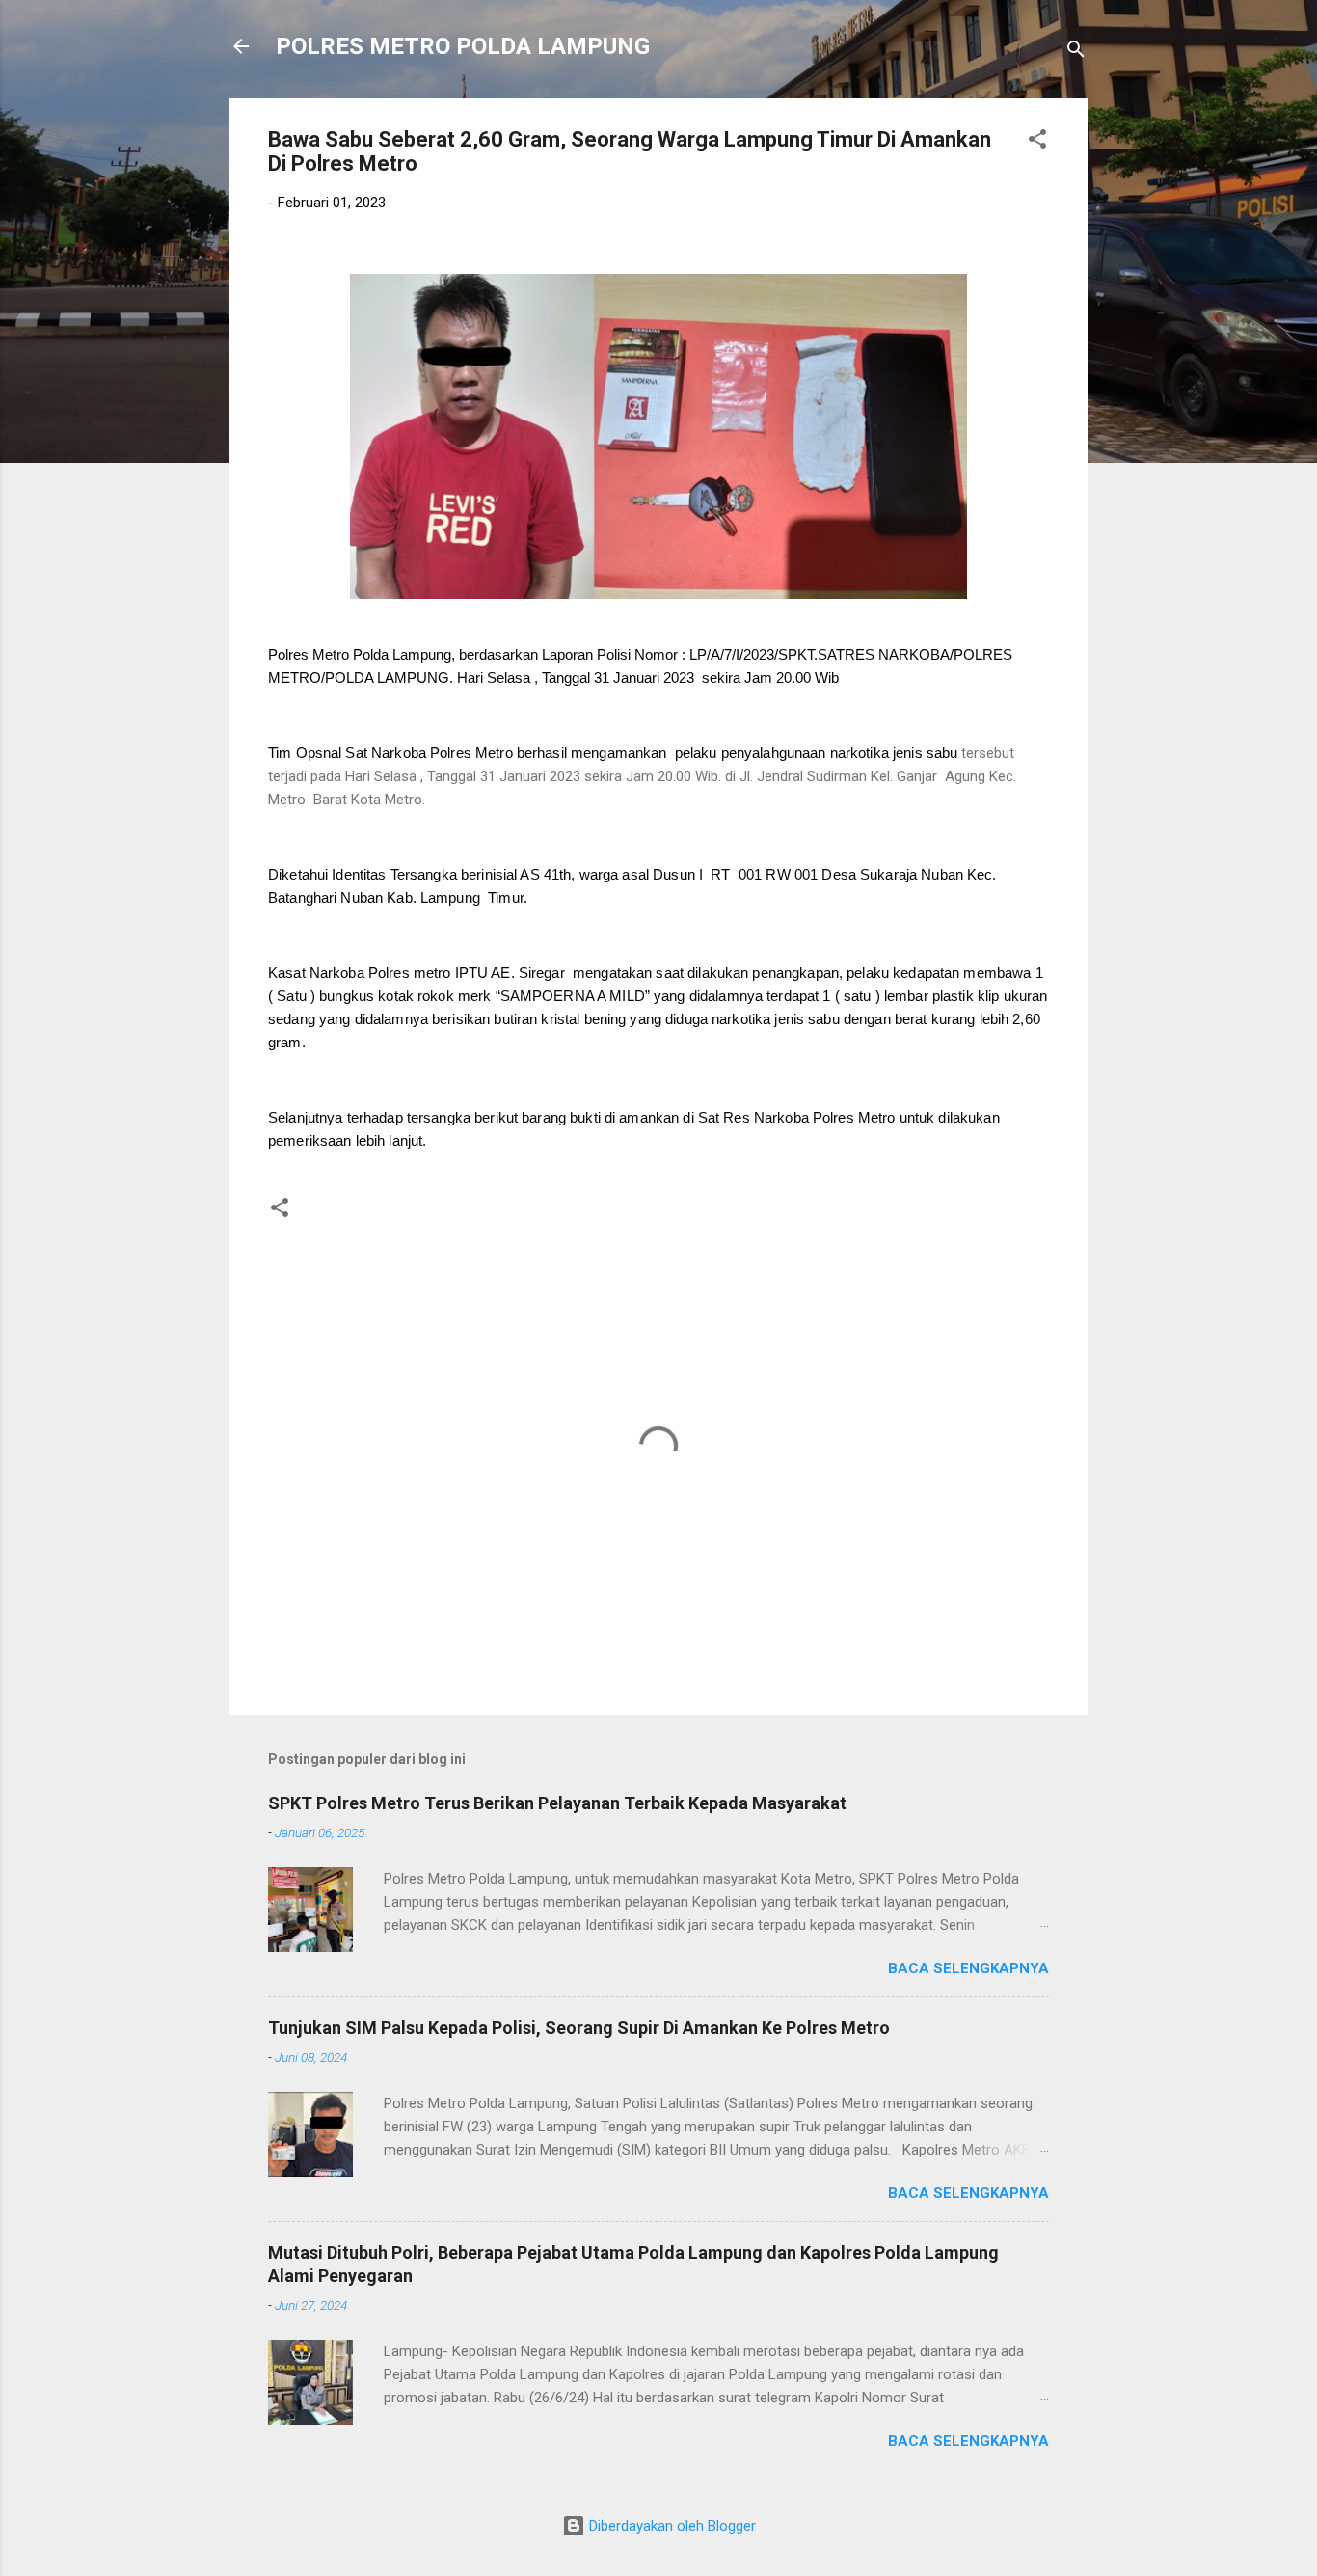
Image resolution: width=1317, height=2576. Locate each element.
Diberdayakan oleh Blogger (671, 2526)
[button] (1037, 142)
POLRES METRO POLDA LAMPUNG (463, 46)
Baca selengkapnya (968, 1968)
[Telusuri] (1076, 53)
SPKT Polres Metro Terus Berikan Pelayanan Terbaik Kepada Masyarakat (557, 1803)
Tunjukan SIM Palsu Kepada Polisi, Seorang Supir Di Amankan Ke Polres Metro (579, 2028)
